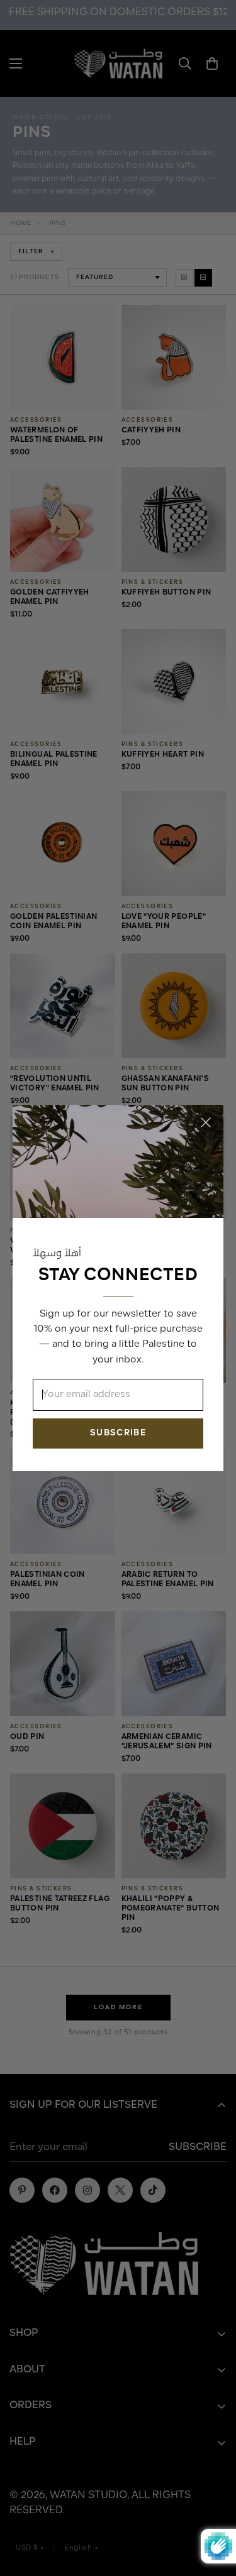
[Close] (206, 1122)
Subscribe (118, 1433)
